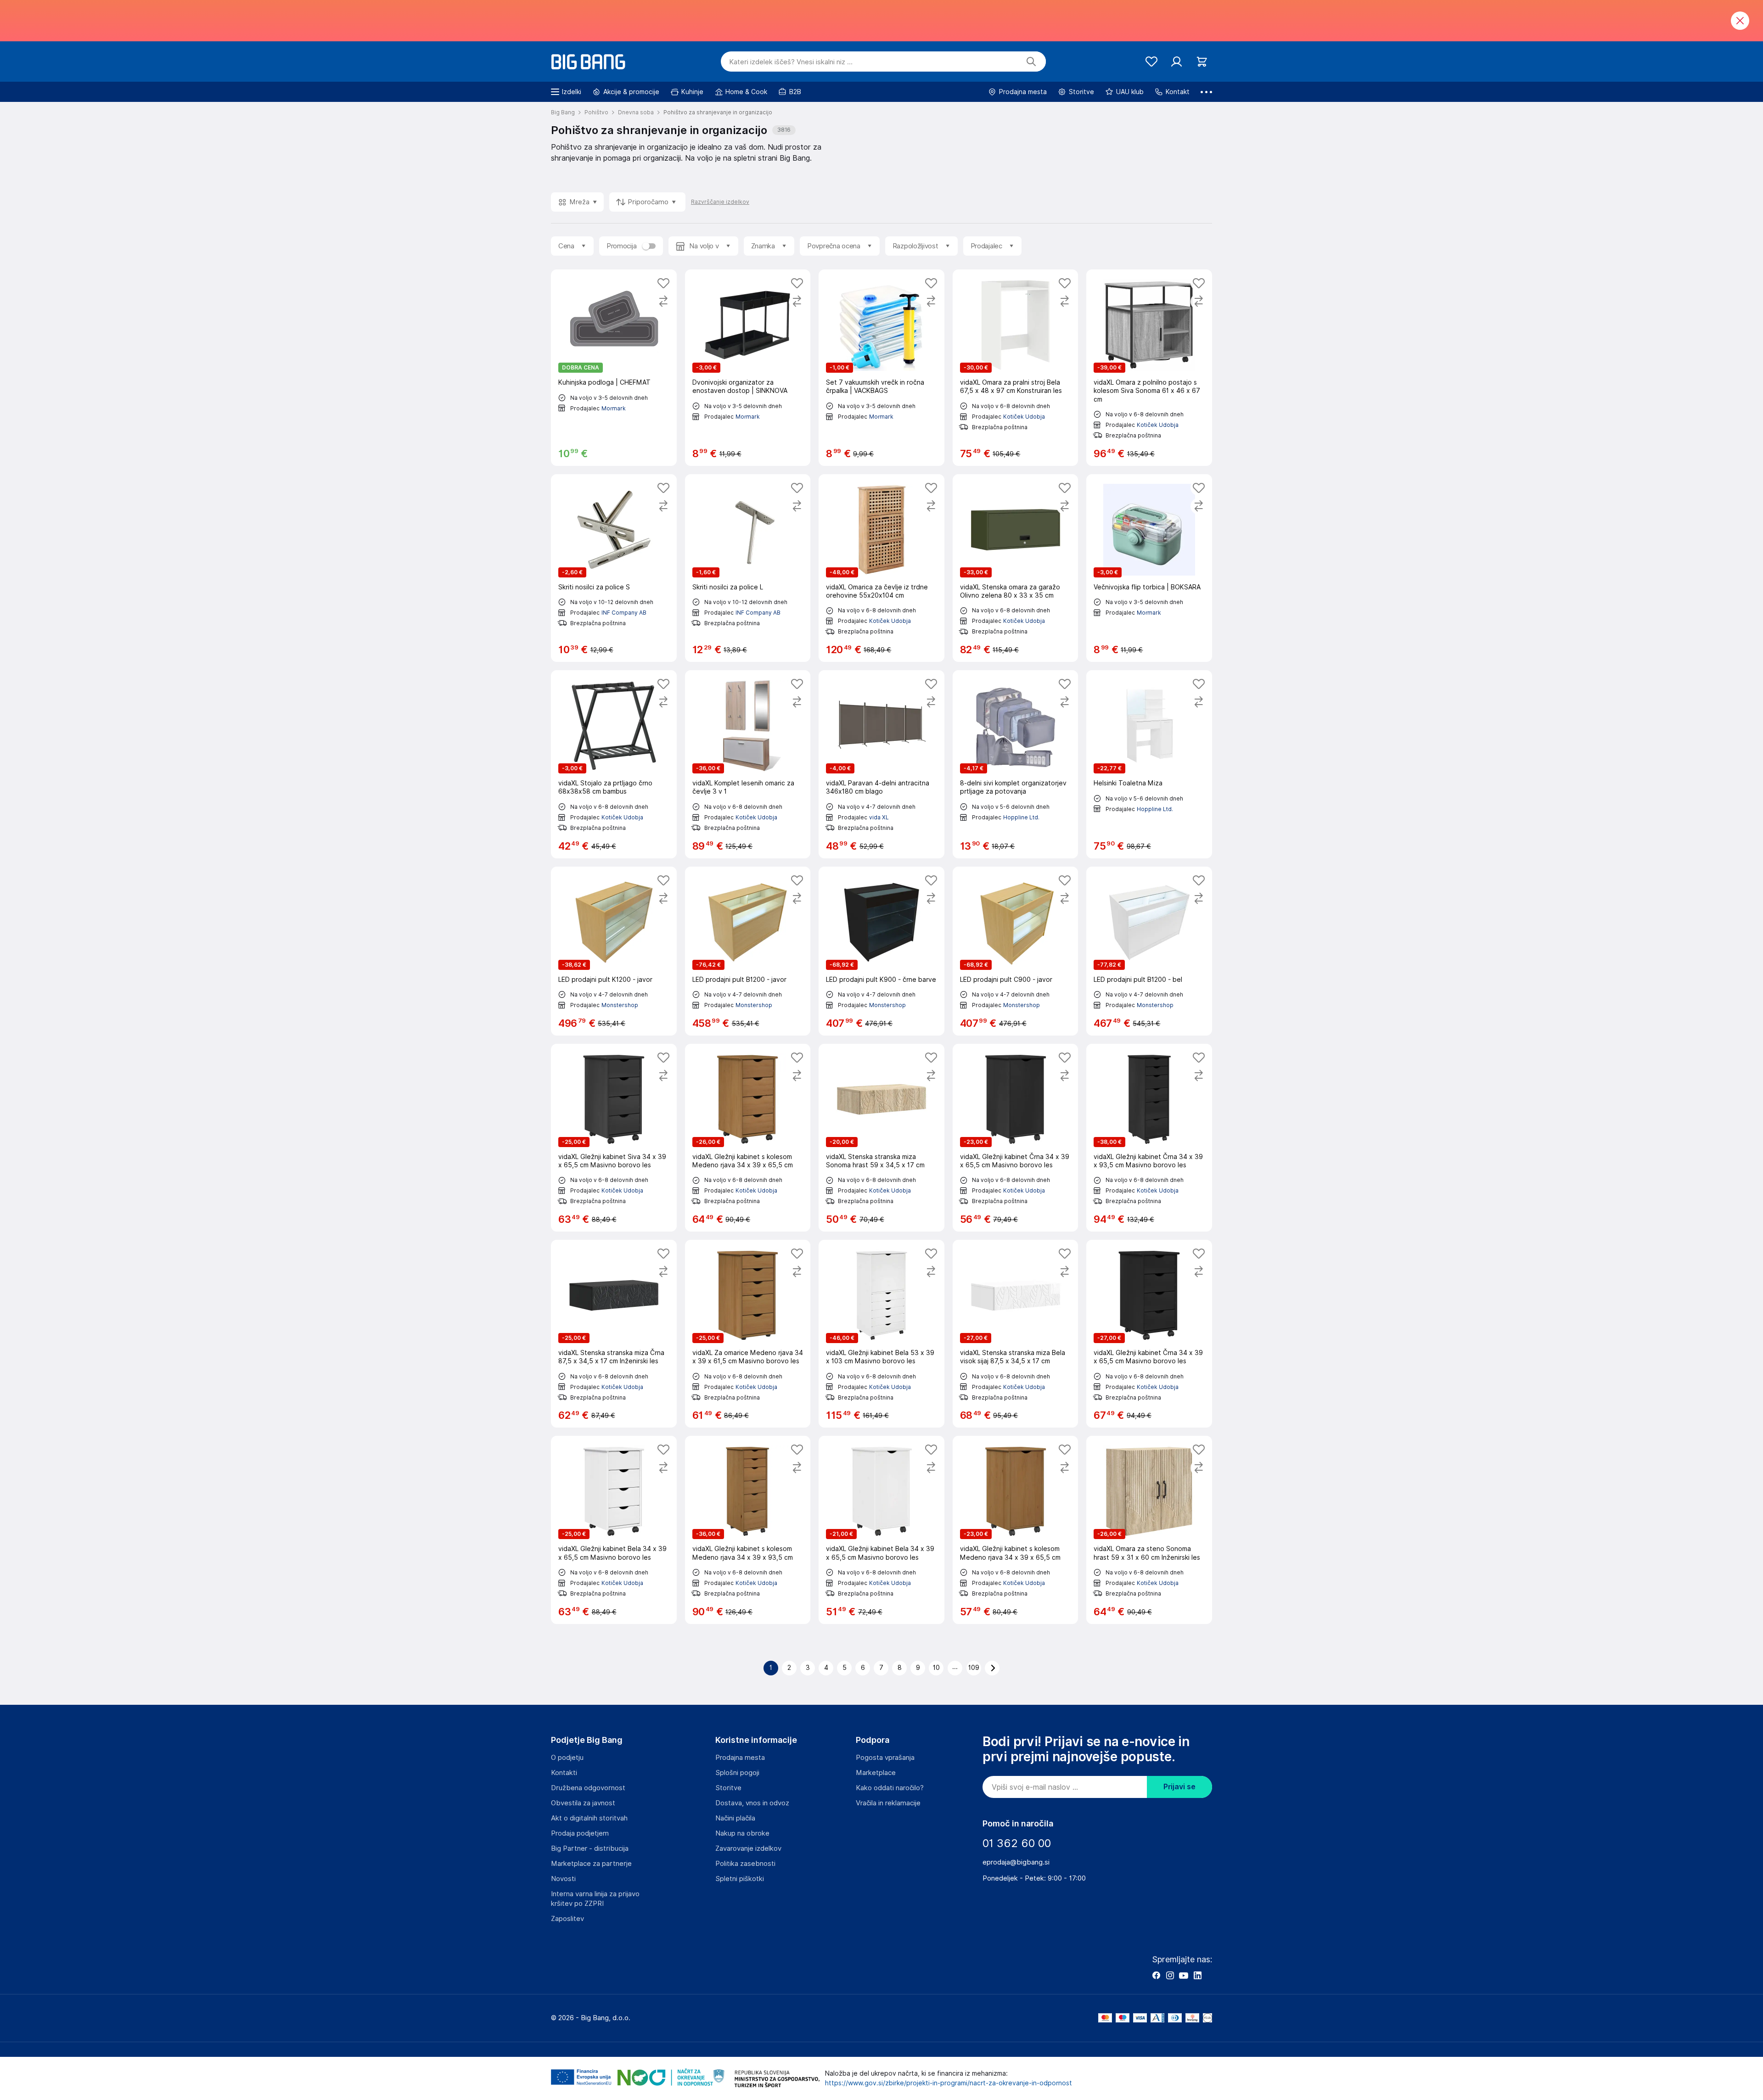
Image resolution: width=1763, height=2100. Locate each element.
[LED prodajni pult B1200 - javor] (748, 951)
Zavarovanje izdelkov (748, 1848)
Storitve (728, 1788)
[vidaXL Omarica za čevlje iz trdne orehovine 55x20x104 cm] (881, 568)
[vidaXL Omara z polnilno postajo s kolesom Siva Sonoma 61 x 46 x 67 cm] (1149, 368)
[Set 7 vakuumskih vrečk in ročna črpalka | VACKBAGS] (881, 368)
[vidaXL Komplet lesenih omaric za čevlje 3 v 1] (748, 764)
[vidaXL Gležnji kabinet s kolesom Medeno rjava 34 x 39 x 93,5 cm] (748, 1530)
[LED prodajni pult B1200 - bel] (1149, 951)
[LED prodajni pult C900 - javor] (1016, 951)
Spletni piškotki (740, 1879)
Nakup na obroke (742, 1833)
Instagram (1170, 1975)
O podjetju (567, 1758)
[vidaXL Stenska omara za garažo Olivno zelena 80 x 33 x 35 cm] (1016, 568)
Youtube (1184, 1975)
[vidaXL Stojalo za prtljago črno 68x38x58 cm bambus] (614, 764)
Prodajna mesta (740, 1758)
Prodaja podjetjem (580, 1833)
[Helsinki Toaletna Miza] (1149, 764)
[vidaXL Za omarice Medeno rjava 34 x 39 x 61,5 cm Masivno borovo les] (748, 1334)
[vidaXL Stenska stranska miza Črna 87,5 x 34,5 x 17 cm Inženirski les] (614, 1334)
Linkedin (1197, 1975)
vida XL (879, 817)
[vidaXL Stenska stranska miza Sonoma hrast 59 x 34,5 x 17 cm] (881, 1138)
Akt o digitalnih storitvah (589, 1818)
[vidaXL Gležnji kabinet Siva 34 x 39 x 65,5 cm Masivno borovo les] (614, 1138)
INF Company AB (624, 613)
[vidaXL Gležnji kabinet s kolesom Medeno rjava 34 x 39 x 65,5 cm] (748, 1138)
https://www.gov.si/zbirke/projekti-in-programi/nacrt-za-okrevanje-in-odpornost (949, 2083)
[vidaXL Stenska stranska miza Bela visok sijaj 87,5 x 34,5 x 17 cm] (1016, 1334)
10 (936, 1668)
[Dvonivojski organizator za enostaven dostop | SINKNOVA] (748, 368)
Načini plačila (735, 1818)
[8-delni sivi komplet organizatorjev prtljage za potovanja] (1016, 764)
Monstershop (620, 1005)
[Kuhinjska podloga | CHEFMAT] (614, 368)
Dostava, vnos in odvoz (752, 1803)
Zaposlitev (567, 1919)
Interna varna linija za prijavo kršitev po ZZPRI (595, 1899)
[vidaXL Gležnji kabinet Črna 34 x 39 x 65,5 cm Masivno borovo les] (1016, 1138)
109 (974, 1668)
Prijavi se (1179, 1787)
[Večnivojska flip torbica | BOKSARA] (1149, 568)
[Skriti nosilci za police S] (614, 568)
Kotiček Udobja (1024, 417)
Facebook (1156, 1975)
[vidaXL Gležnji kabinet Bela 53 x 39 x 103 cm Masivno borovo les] (881, 1334)
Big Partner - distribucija (590, 1848)
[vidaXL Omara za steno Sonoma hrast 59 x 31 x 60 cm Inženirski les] (1149, 1530)
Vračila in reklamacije (888, 1803)
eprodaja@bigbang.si (1016, 1862)
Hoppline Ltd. (1021, 817)
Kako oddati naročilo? (890, 1788)
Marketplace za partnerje (591, 1864)
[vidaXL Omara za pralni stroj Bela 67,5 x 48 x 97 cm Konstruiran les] (1016, 368)
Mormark (614, 408)
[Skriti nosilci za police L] (748, 568)
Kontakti (564, 1773)
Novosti (563, 1879)
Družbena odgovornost (588, 1788)
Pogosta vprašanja (885, 1758)
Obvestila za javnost (583, 1803)
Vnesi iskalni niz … (791, 62)
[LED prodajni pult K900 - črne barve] (881, 951)
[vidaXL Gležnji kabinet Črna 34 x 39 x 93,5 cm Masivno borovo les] (1149, 1138)
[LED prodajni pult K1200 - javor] (614, 951)
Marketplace (876, 1773)
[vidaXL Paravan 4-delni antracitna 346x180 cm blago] (881, 764)
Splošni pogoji (737, 1773)
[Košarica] (1202, 62)
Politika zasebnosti (745, 1864)
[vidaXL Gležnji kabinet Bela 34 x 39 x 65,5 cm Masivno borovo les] (614, 1530)
